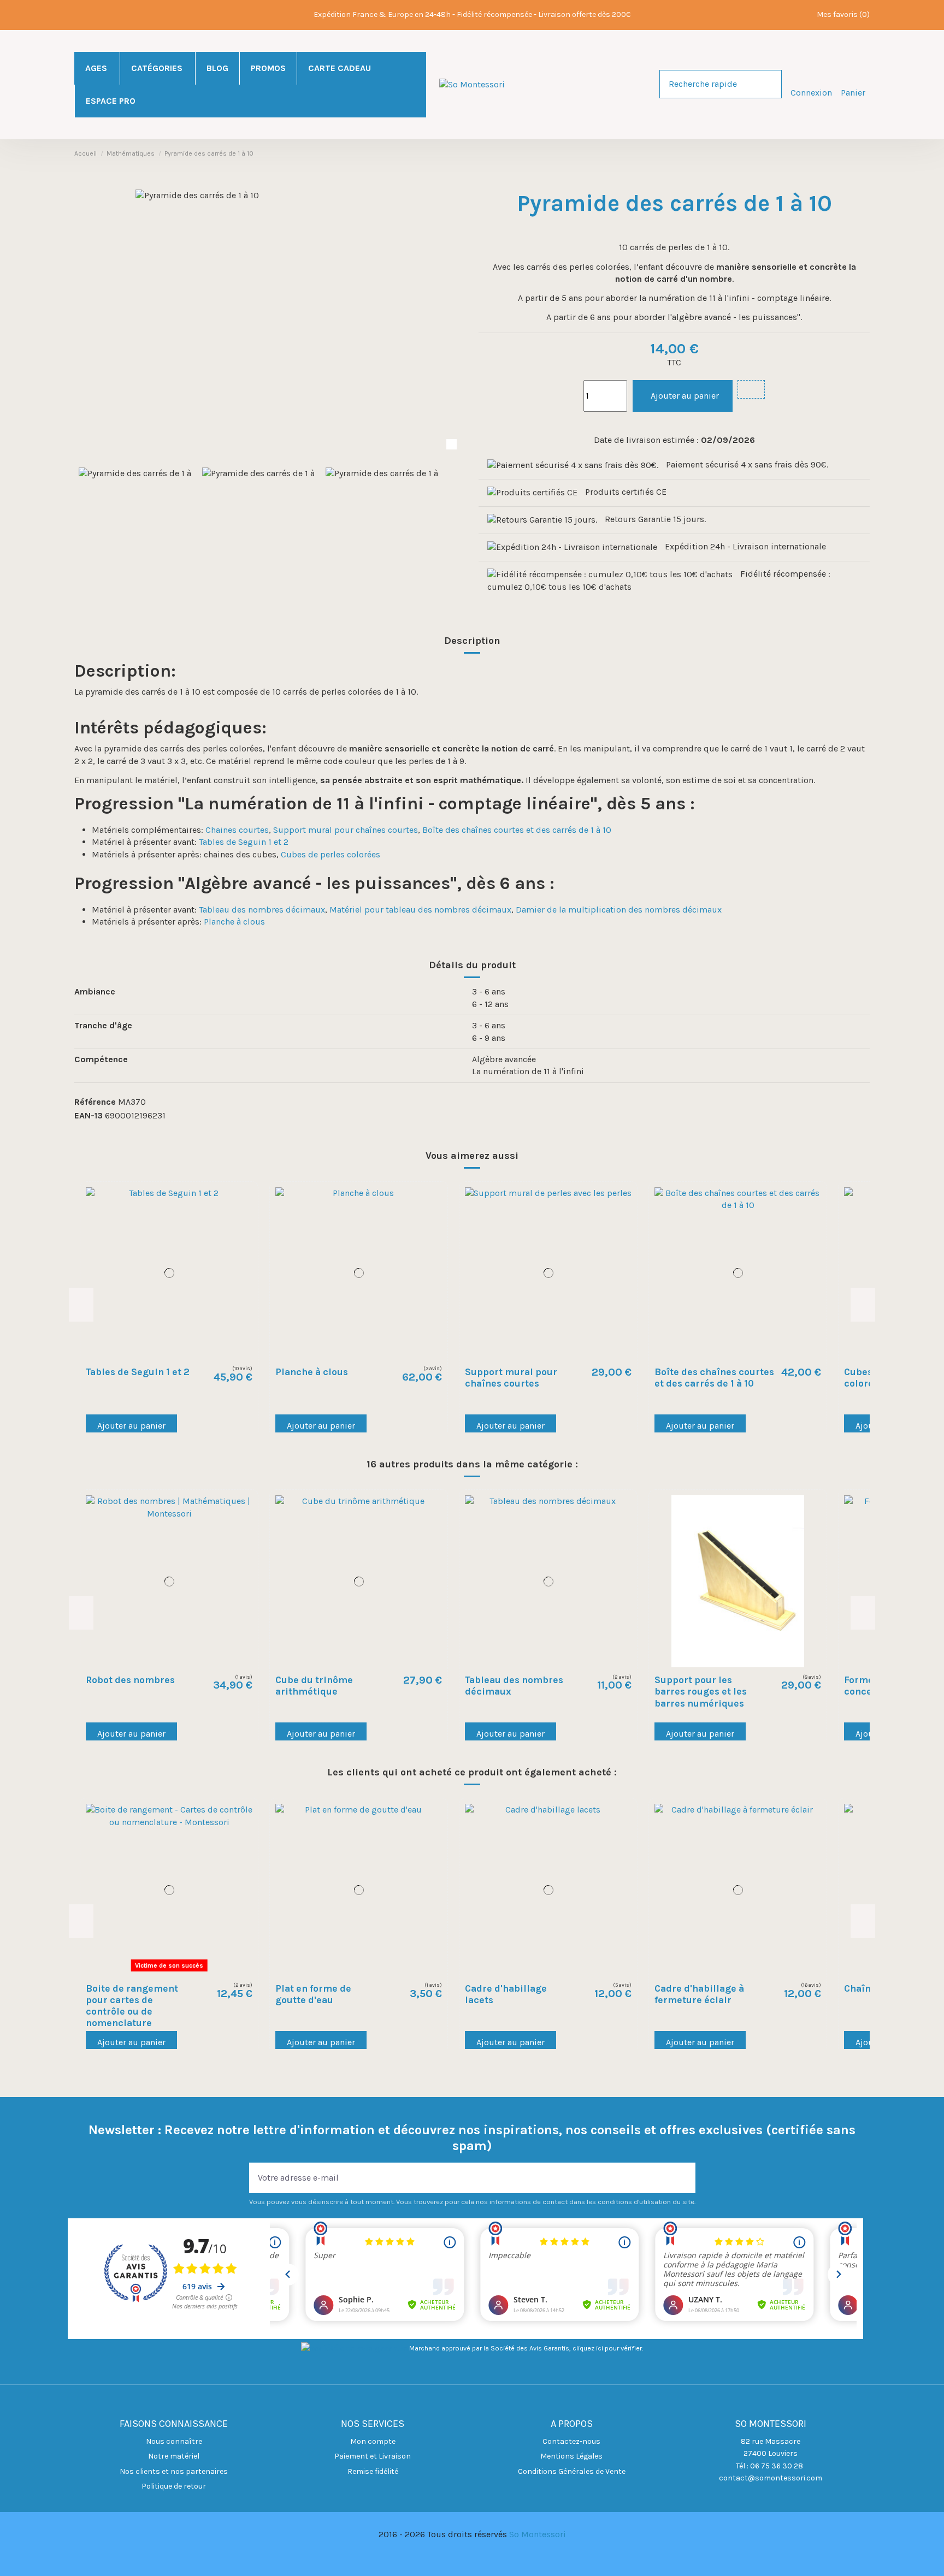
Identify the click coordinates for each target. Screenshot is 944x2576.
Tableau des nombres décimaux (262, 910)
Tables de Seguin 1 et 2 (244, 842)
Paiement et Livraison (373, 2456)
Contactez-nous (571, 2441)
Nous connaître (174, 2441)
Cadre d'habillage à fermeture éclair (699, 1994)
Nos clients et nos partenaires (174, 2471)
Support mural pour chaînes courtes (346, 830)
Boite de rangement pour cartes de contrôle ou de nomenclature (132, 2006)
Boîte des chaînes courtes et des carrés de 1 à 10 (517, 830)
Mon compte (373, 2441)
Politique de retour (174, 2486)
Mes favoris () (843, 14)
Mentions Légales (571, 2456)
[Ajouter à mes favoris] (751, 389)
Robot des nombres (130, 1680)
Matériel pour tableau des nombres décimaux (420, 910)
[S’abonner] (687, 2178)
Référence (95, 1102)
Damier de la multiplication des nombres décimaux (619, 910)
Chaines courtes (237, 830)
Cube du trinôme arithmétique (314, 1686)
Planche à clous (234, 922)
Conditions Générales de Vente (572, 2471)
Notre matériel (174, 2456)
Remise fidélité (373, 2471)
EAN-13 (88, 1115)
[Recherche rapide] (773, 84)
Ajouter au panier (685, 396)
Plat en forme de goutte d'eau (313, 1994)
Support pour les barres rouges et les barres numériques (701, 1691)
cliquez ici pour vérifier (607, 2348)
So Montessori (538, 2534)
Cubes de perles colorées (331, 854)
